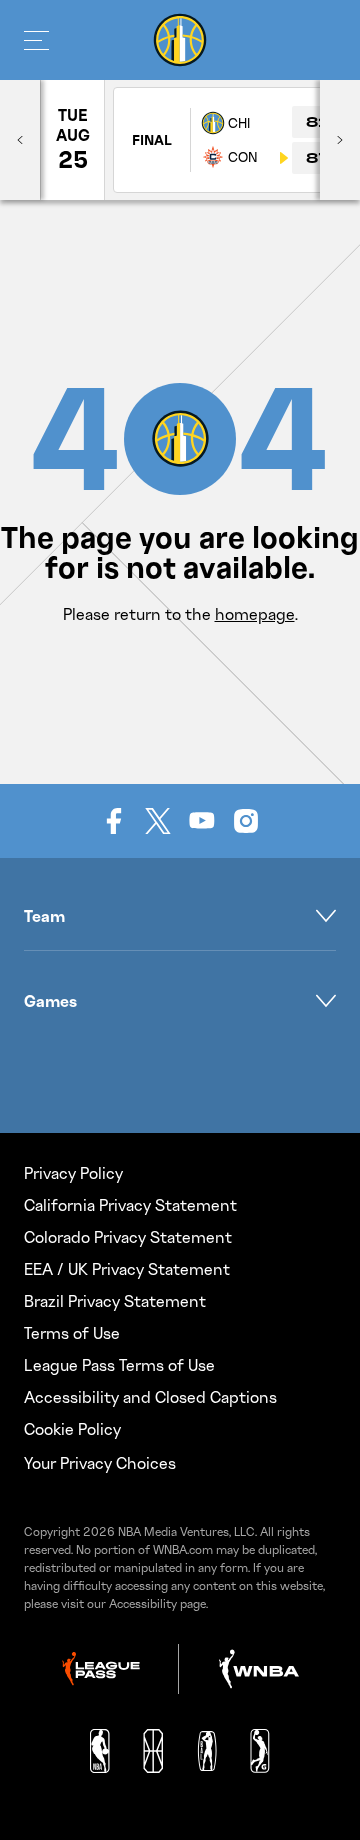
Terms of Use (72, 1333)
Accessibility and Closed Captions (150, 1397)
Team (44, 916)
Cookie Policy (72, 1429)
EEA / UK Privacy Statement (127, 1269)
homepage (255, 614)
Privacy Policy (73, 1173)
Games (50, 1001)
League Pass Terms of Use (119, 1365)
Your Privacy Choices (100, 1463)
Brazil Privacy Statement (115, 1301)
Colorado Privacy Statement (128, 1237)
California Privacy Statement (130, 1205)
